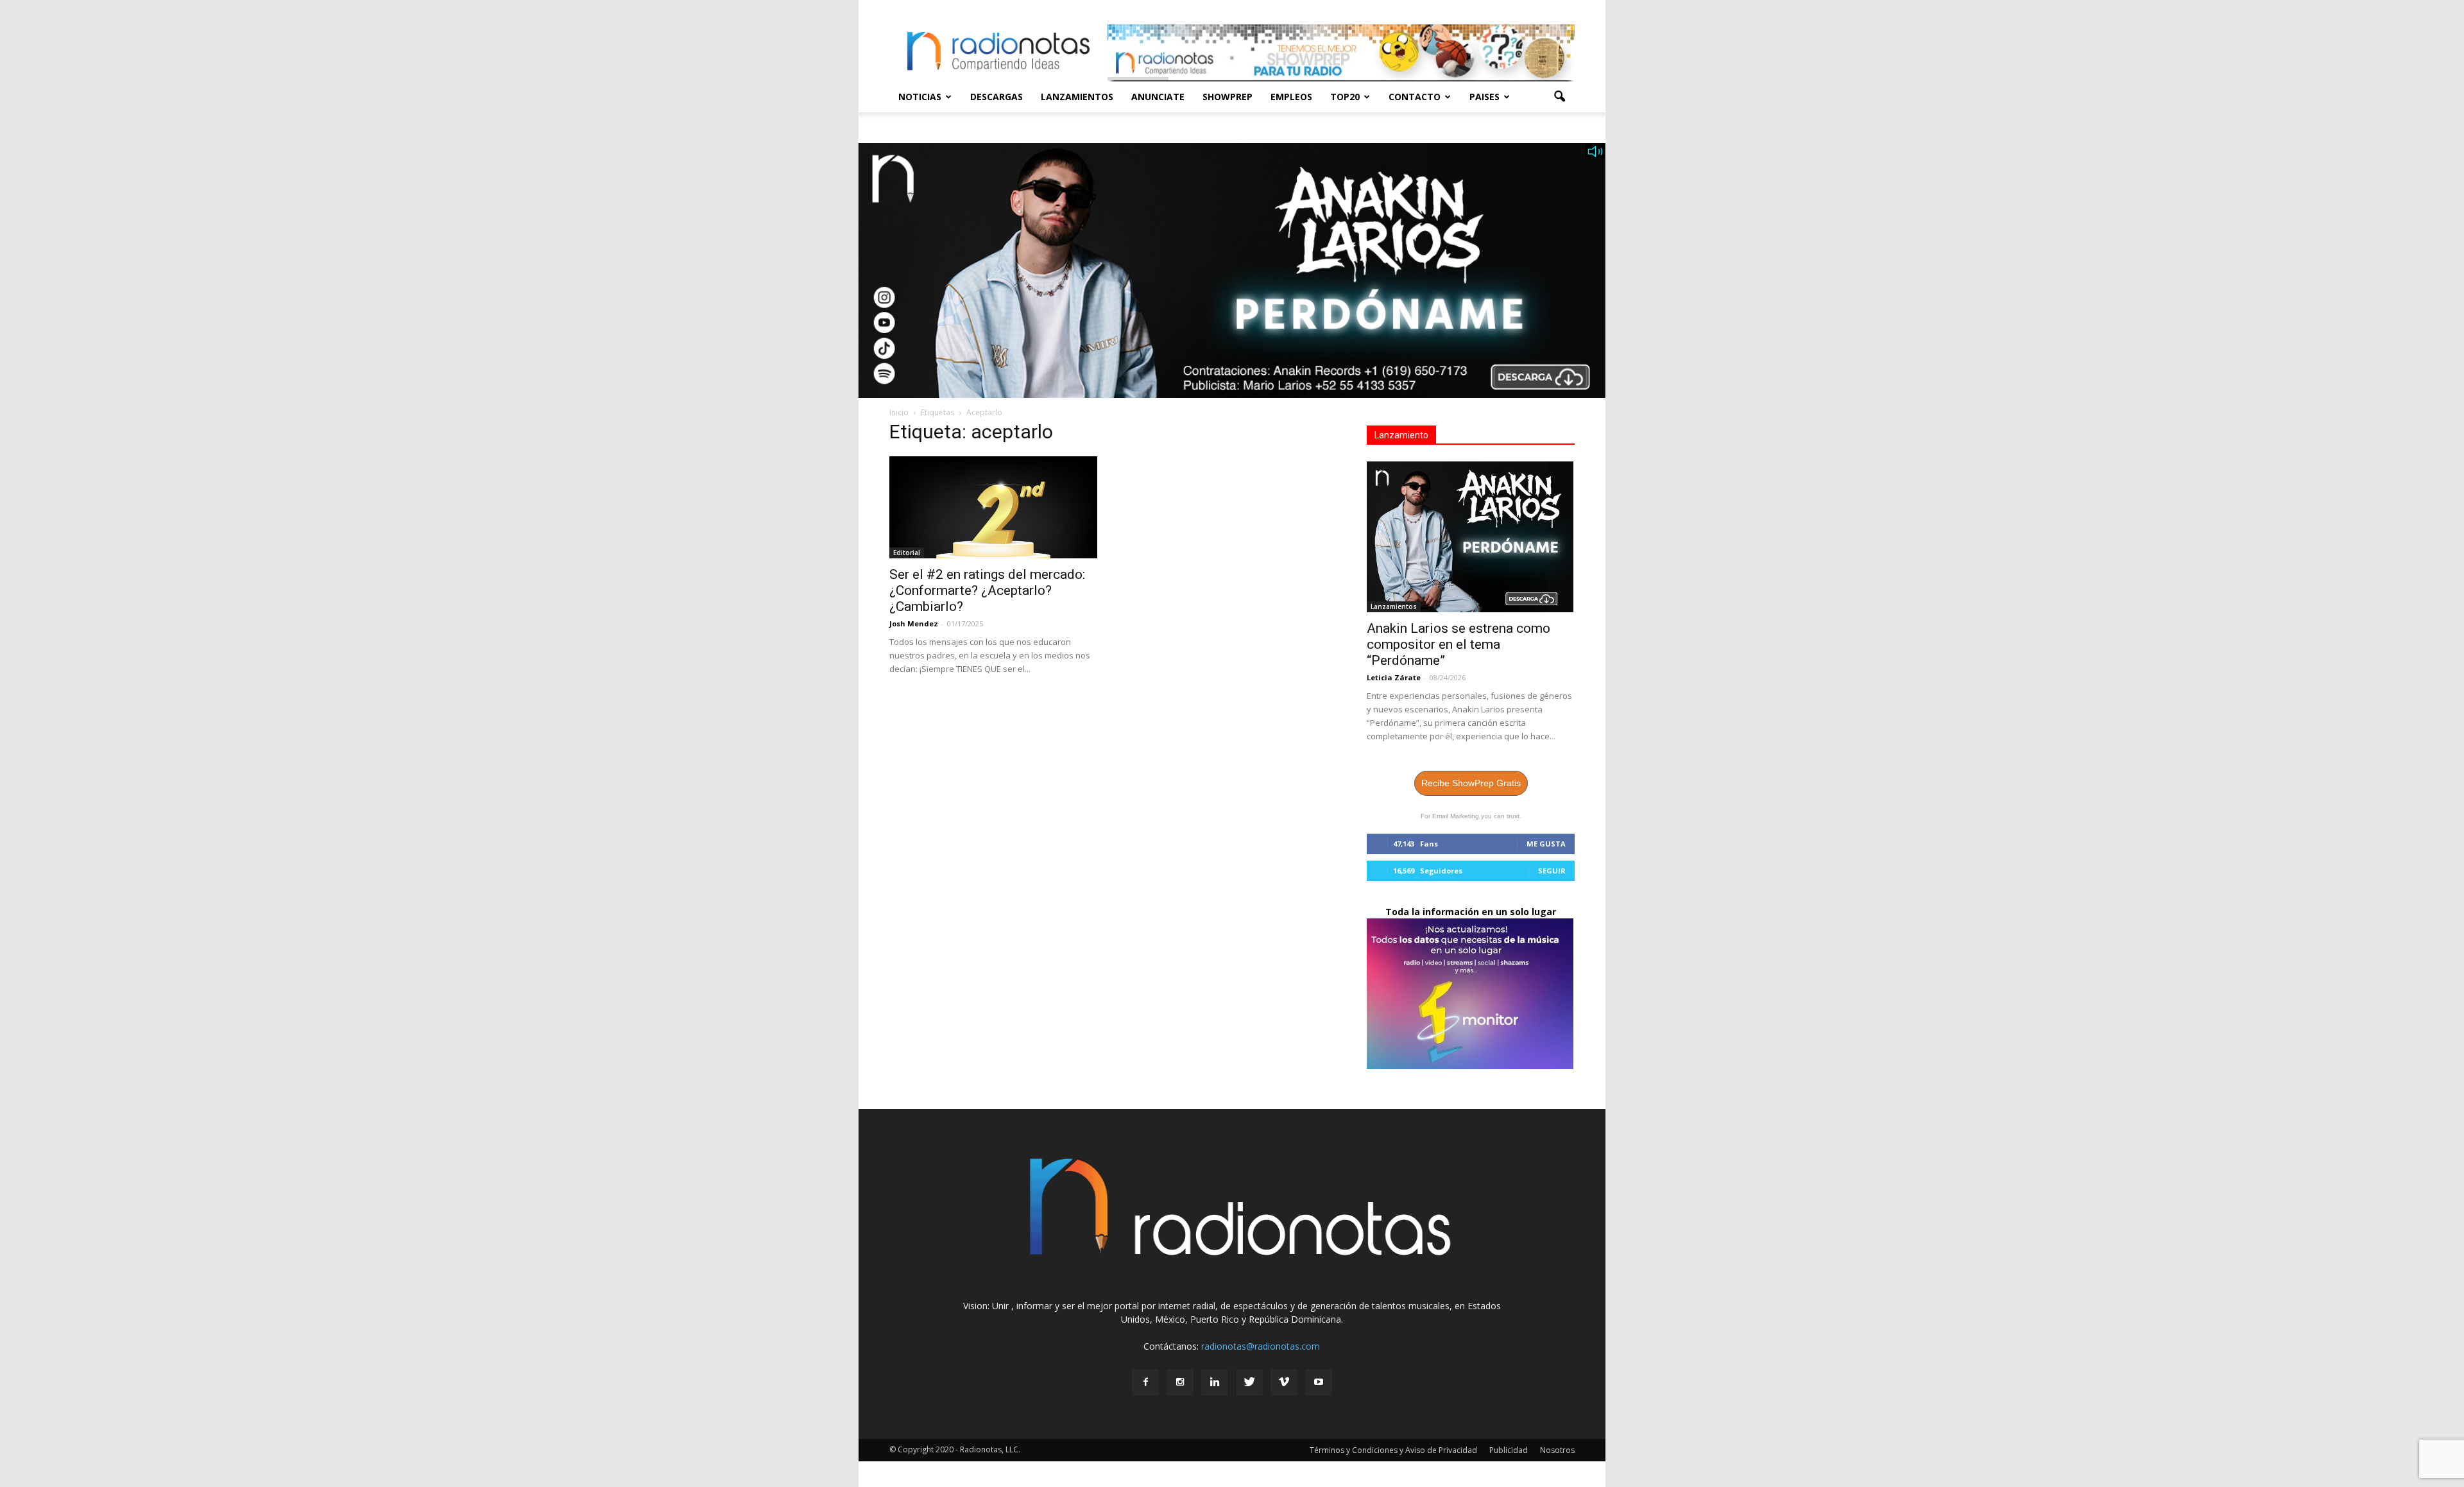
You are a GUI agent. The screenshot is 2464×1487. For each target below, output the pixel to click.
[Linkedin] (1215, 1382)
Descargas (997, 97)
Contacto (1415, 97)
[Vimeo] (1284, 1382)
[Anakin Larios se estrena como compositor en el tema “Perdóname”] (1471, 537)
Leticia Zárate (1394, 677)
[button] (1559, 97)
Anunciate (1158, 97)
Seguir (1552, 871)
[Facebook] (1145, 1382)
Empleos (1291, 97)
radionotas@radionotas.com (1261, 1346)
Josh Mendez (914, 623)
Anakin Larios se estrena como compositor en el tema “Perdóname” (1459, 644)
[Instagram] (1180, 1382)
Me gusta (1546, 844)
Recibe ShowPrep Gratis (1471, 783)
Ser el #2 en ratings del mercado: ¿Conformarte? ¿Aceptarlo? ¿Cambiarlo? (987, 590)
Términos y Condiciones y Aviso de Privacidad (1393, 1450)
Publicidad (1509, 1450)
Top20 (1345, 97)
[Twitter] (1249, 1382)
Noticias (920, 97)
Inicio (899, 412)
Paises (1484, 97)
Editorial (907, 553)
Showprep (1228, 97)
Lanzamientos (1077, 97)
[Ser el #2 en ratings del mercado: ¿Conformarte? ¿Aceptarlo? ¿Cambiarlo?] (993, 507)
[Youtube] (1319, 1382)
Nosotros (1557, 1450)
